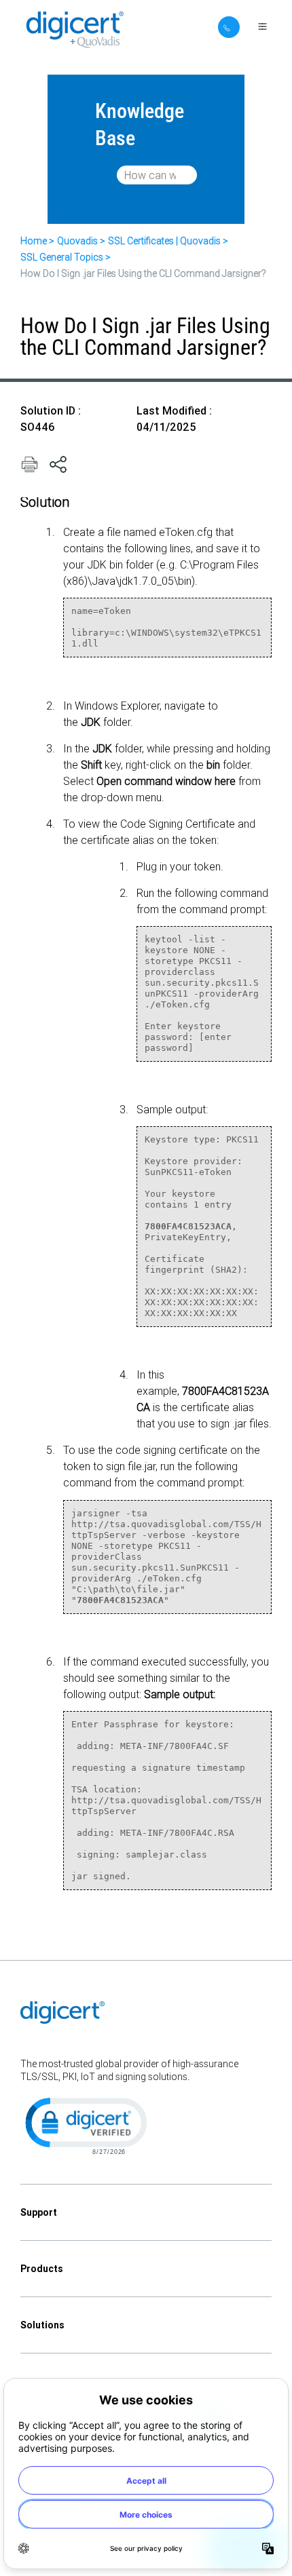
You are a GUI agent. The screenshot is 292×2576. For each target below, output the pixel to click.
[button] (85, 2125)
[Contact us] (229, 27)
